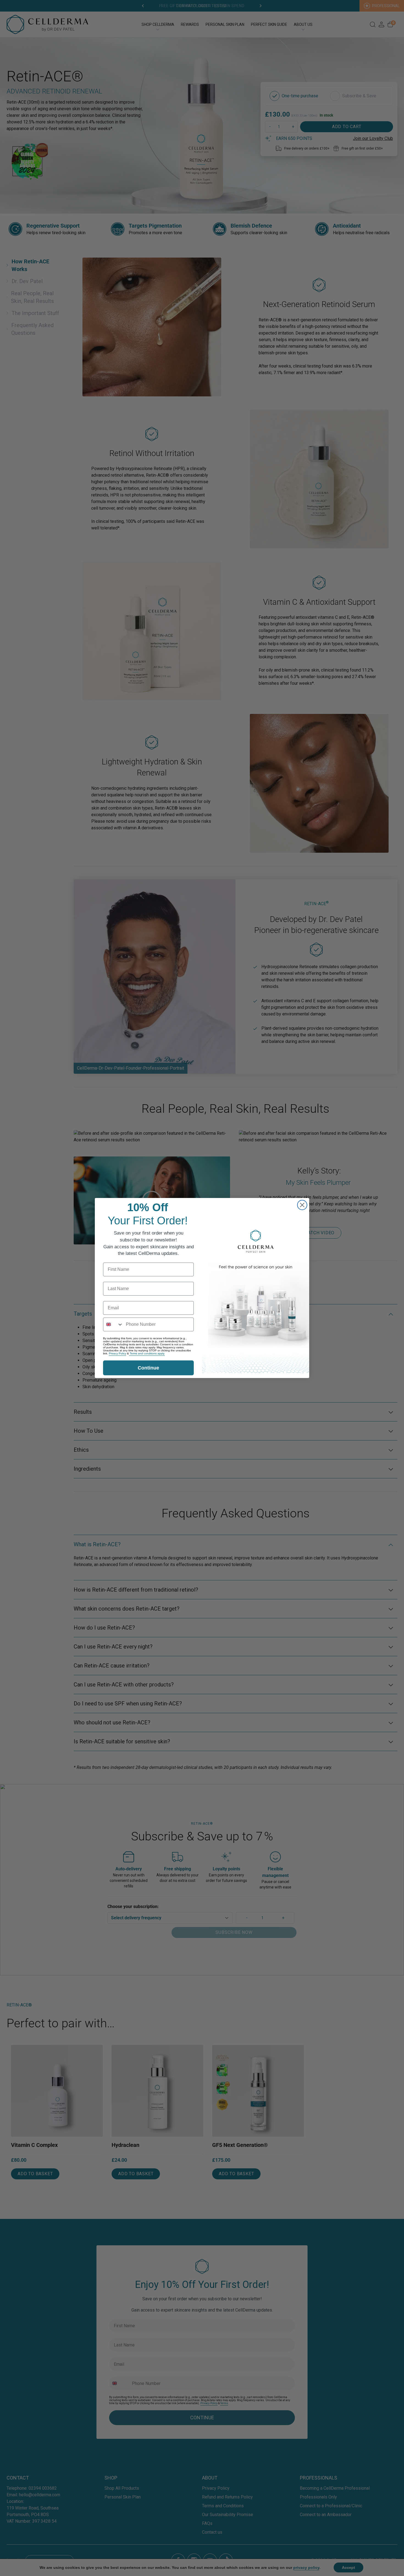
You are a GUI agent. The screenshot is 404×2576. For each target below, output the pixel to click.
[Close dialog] (302, 1205)
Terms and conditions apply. (147, 1353)
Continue (148, 1368)
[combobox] (113, 1324)
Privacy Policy (117, 1353)
